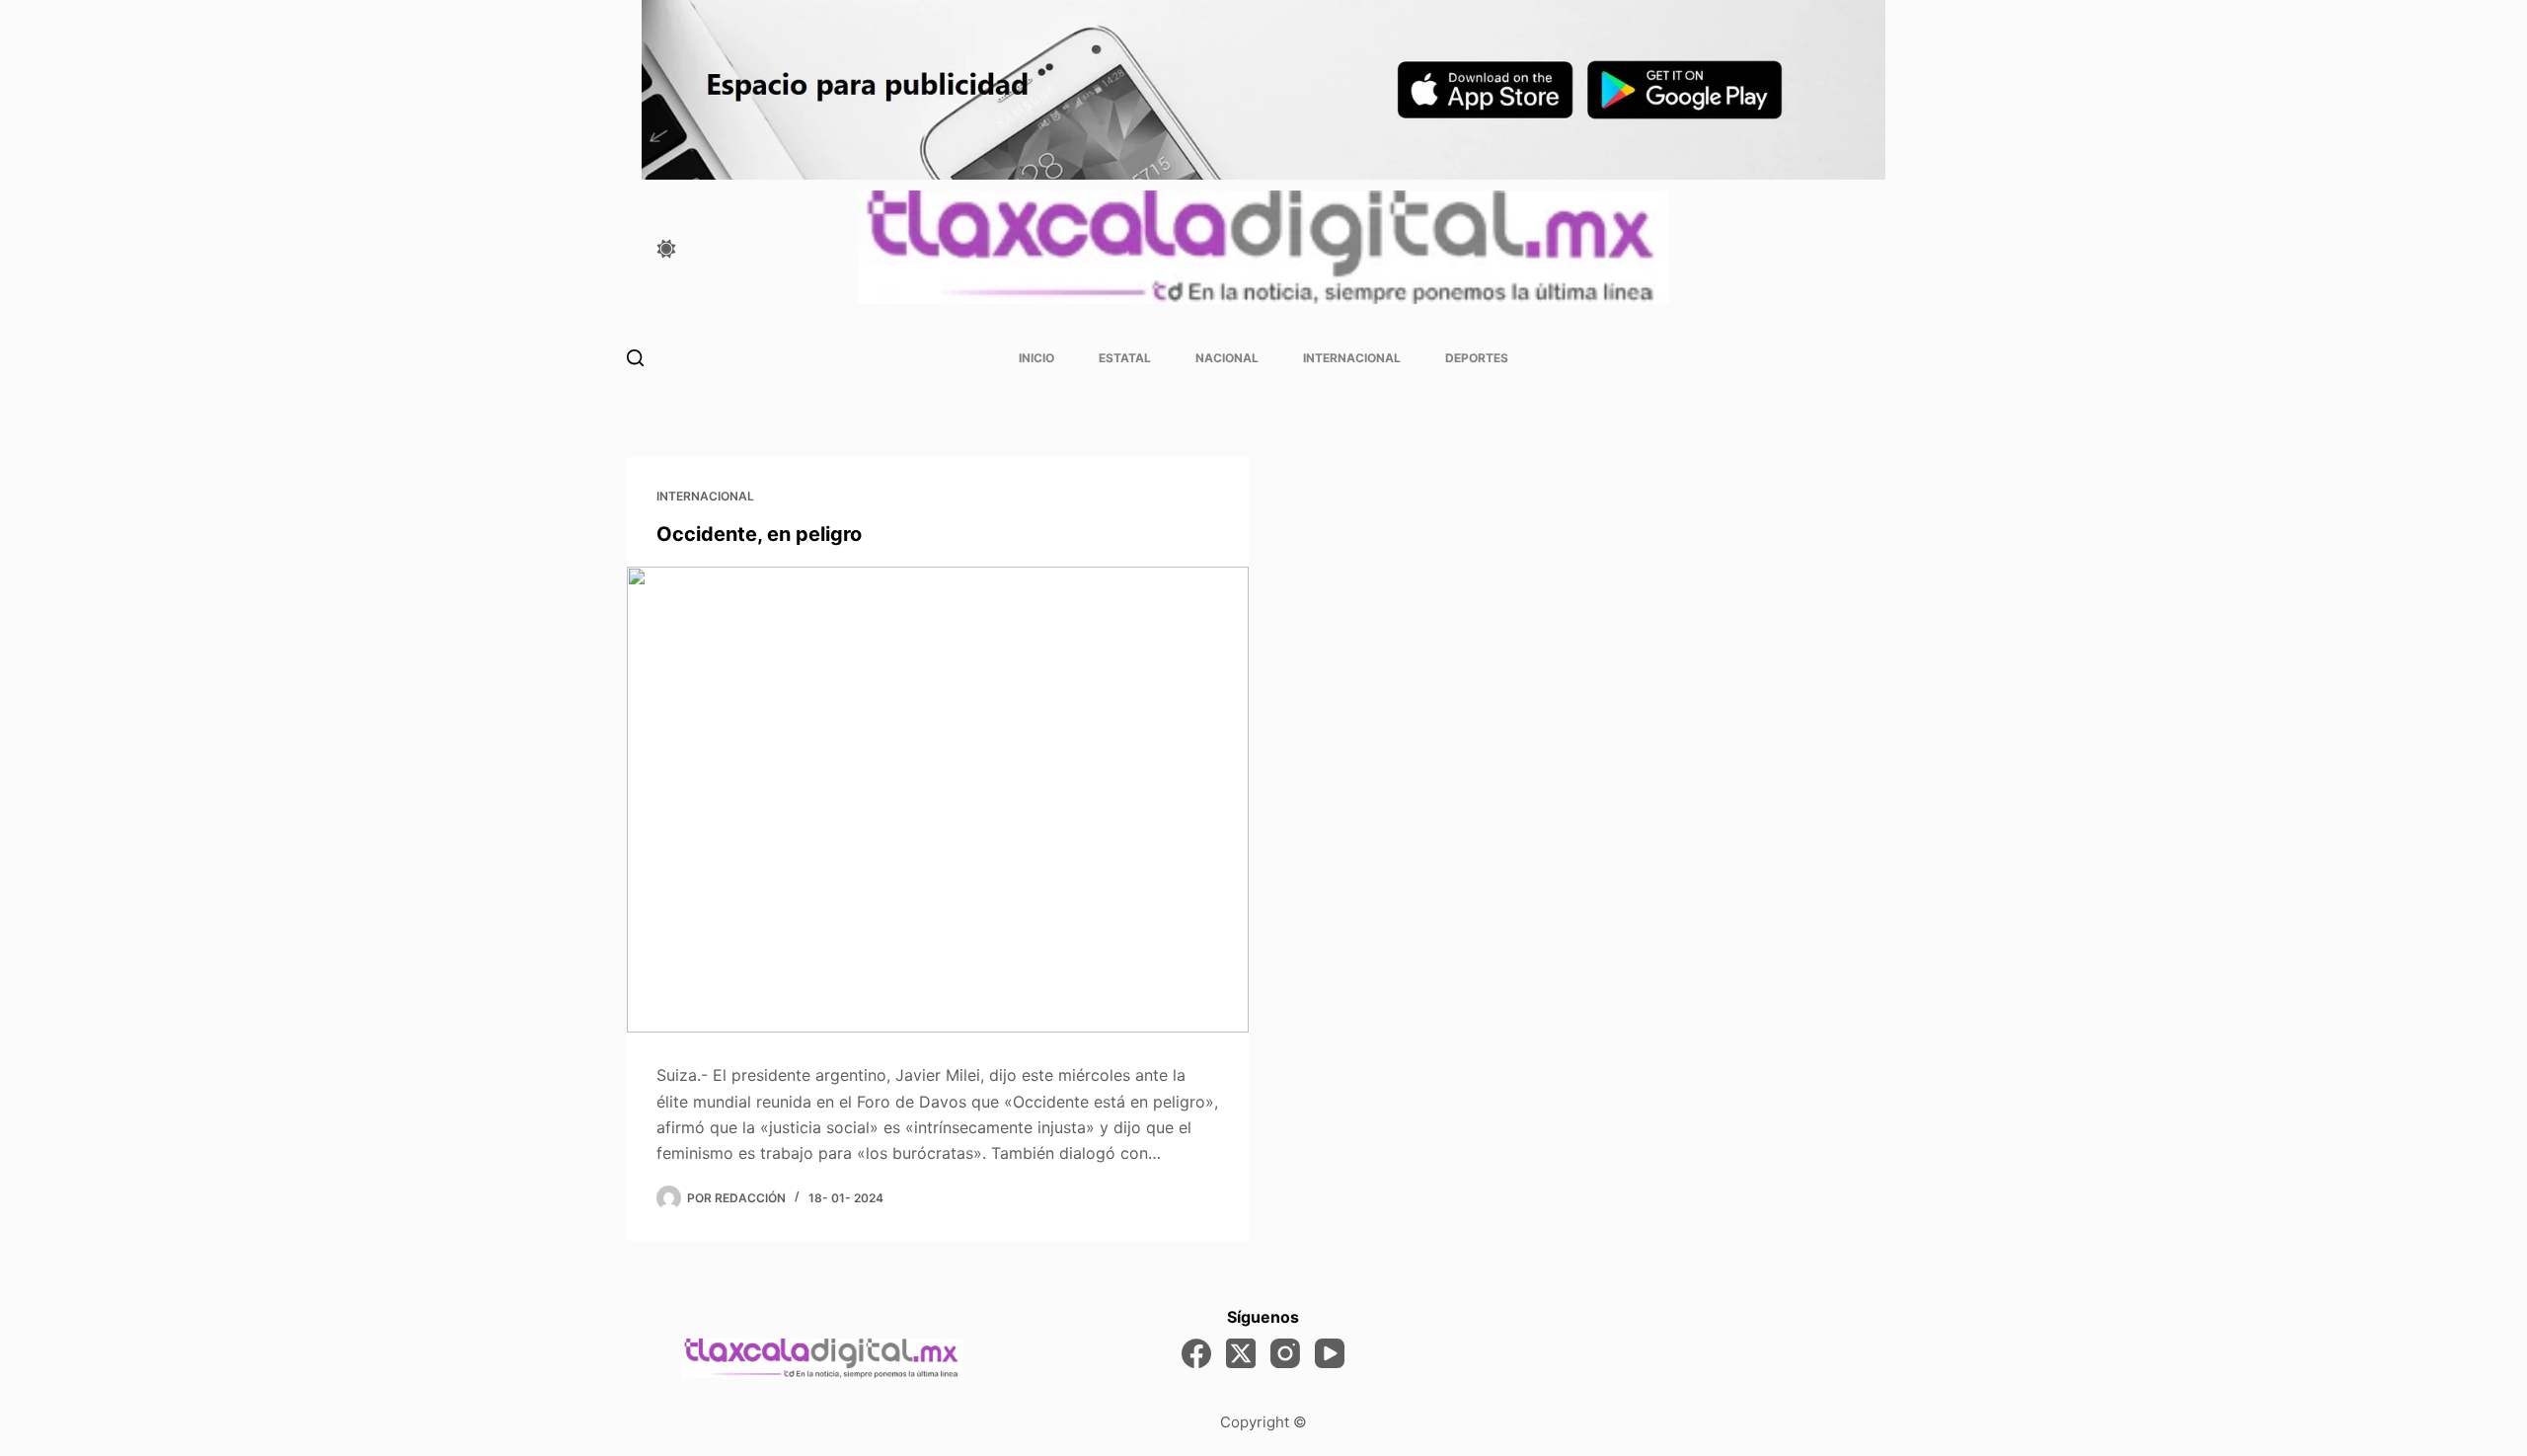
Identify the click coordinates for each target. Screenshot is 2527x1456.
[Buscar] (635, 358)
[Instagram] (1285, 1353)
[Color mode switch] (666, 249)
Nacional (1227, 358)
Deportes (1477, 358)
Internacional (1352, 358)
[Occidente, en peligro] (938, 800)
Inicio (1036, 358)
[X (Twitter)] (1241, 1353)
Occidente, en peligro (759, 534)
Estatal (1125, 358)
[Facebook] (1196, 1353)
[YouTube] (1330, 1353)
